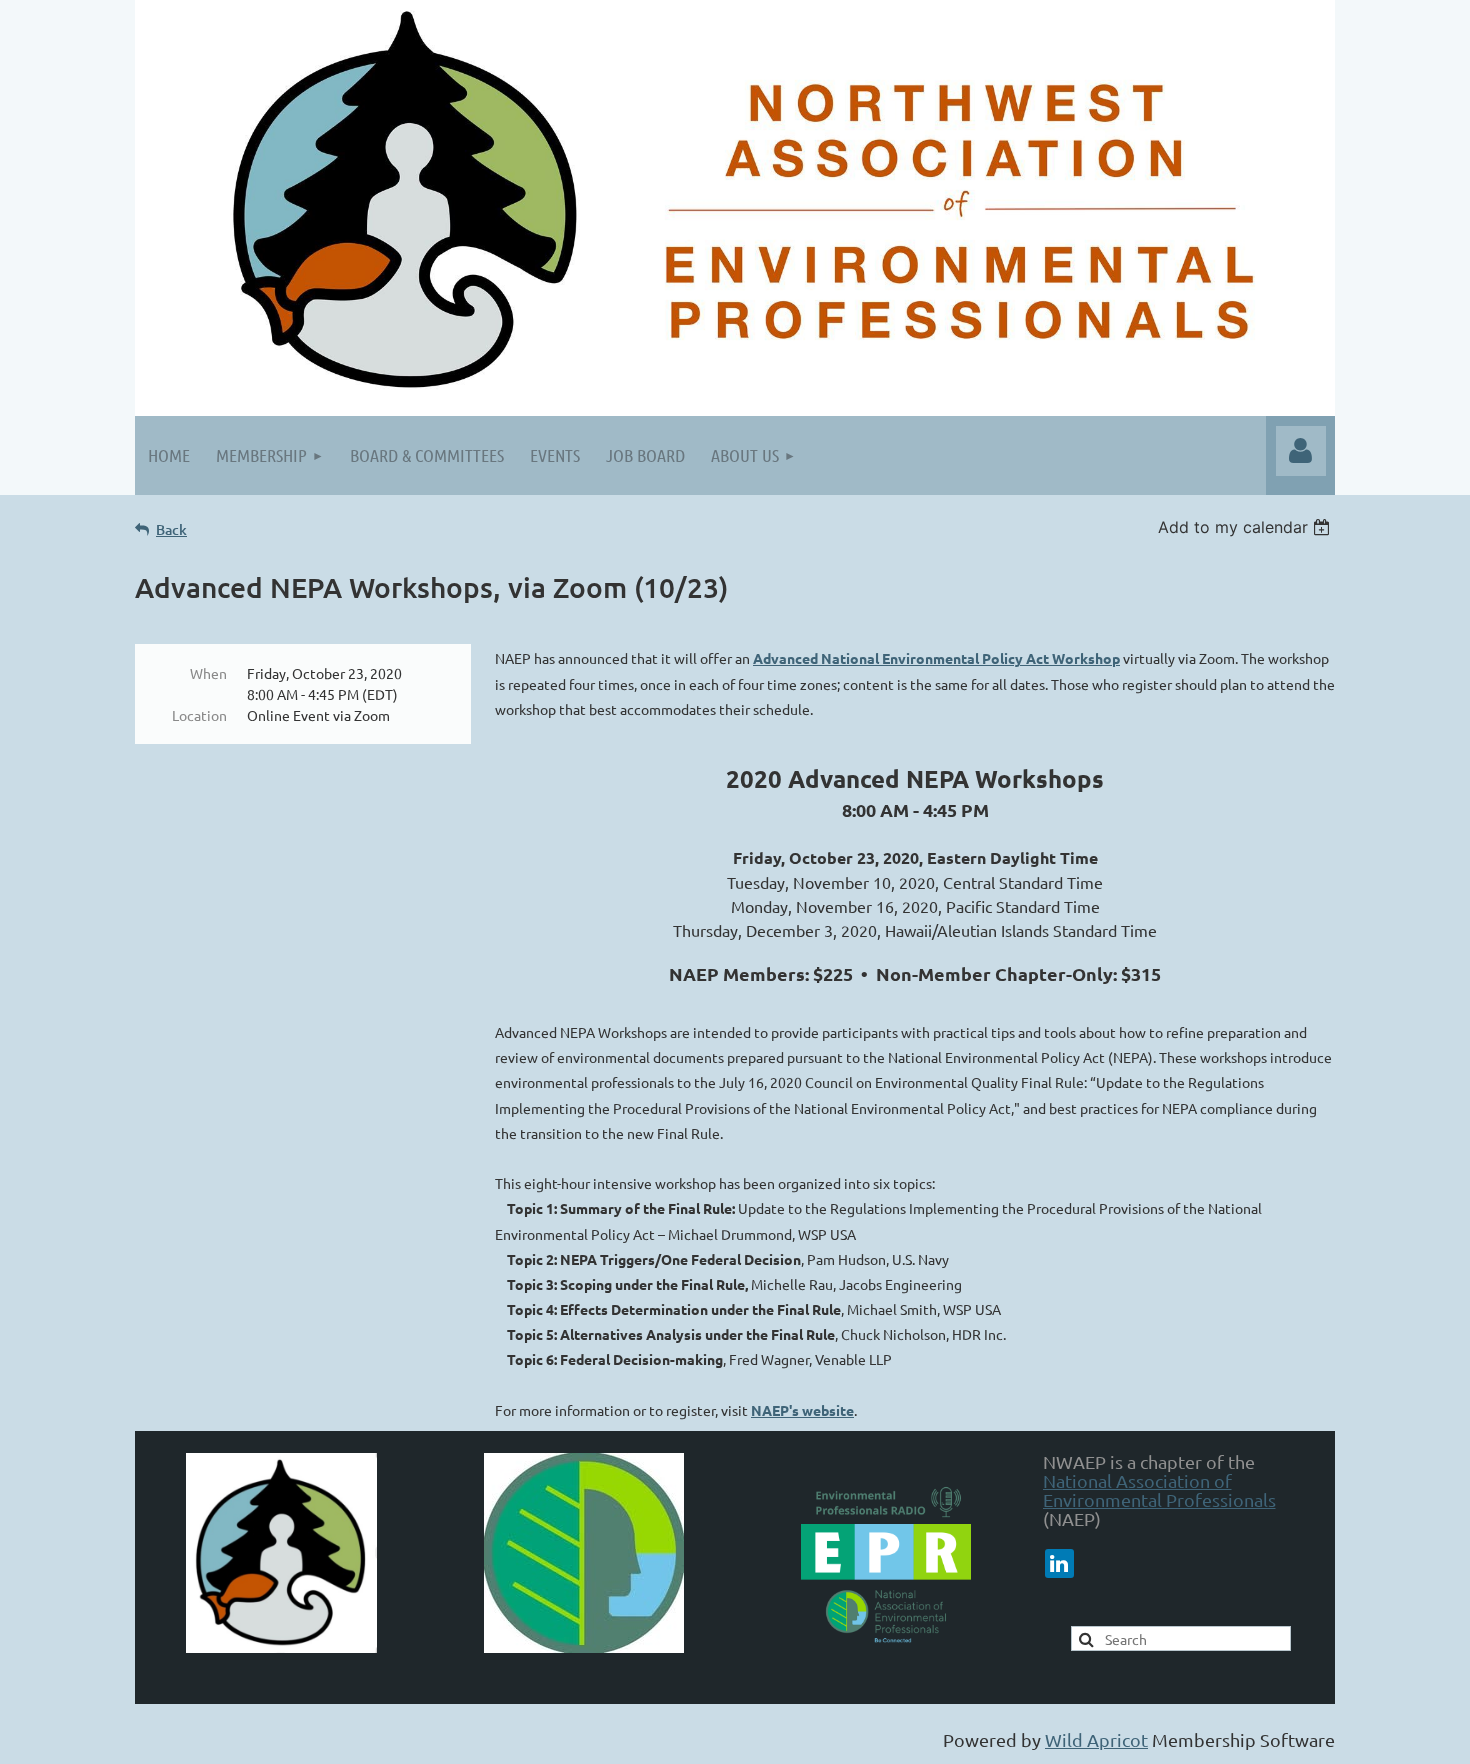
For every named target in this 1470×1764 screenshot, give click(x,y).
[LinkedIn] (1059, 1563)
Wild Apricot (1096, 1739)
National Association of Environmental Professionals (1159, 1490)
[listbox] (1246, 527)
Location (199, 715)
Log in (1301, 451)
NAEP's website (802, 1410)
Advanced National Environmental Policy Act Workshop (936, 658)
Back (171, 529)
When (208, 673)
